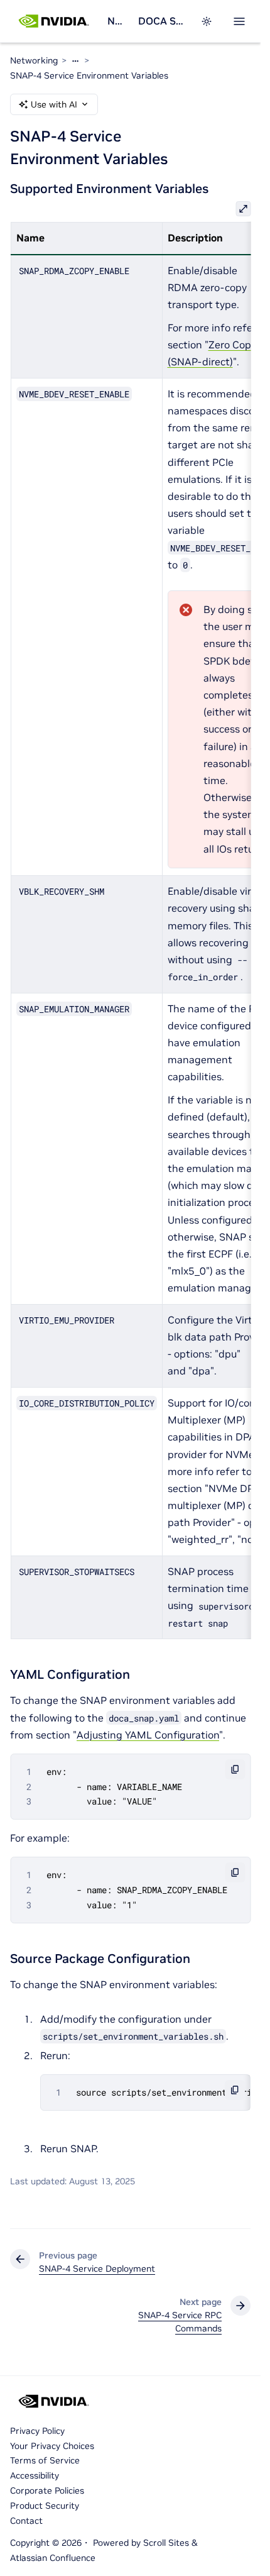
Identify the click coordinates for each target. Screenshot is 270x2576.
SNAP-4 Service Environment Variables (89, 75)
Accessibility (35, 2475)
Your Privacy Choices (52, 2446)
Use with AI (54, 104)
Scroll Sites (166, 2543)
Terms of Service (45, 2460)
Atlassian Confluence (53, 2558)
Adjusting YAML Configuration (148, 1735)
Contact (26, 2521)
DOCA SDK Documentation (162, 21)
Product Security (45, 2506)
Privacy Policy (37, 2431)
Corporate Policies (47, 2490)
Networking (118, 21)
